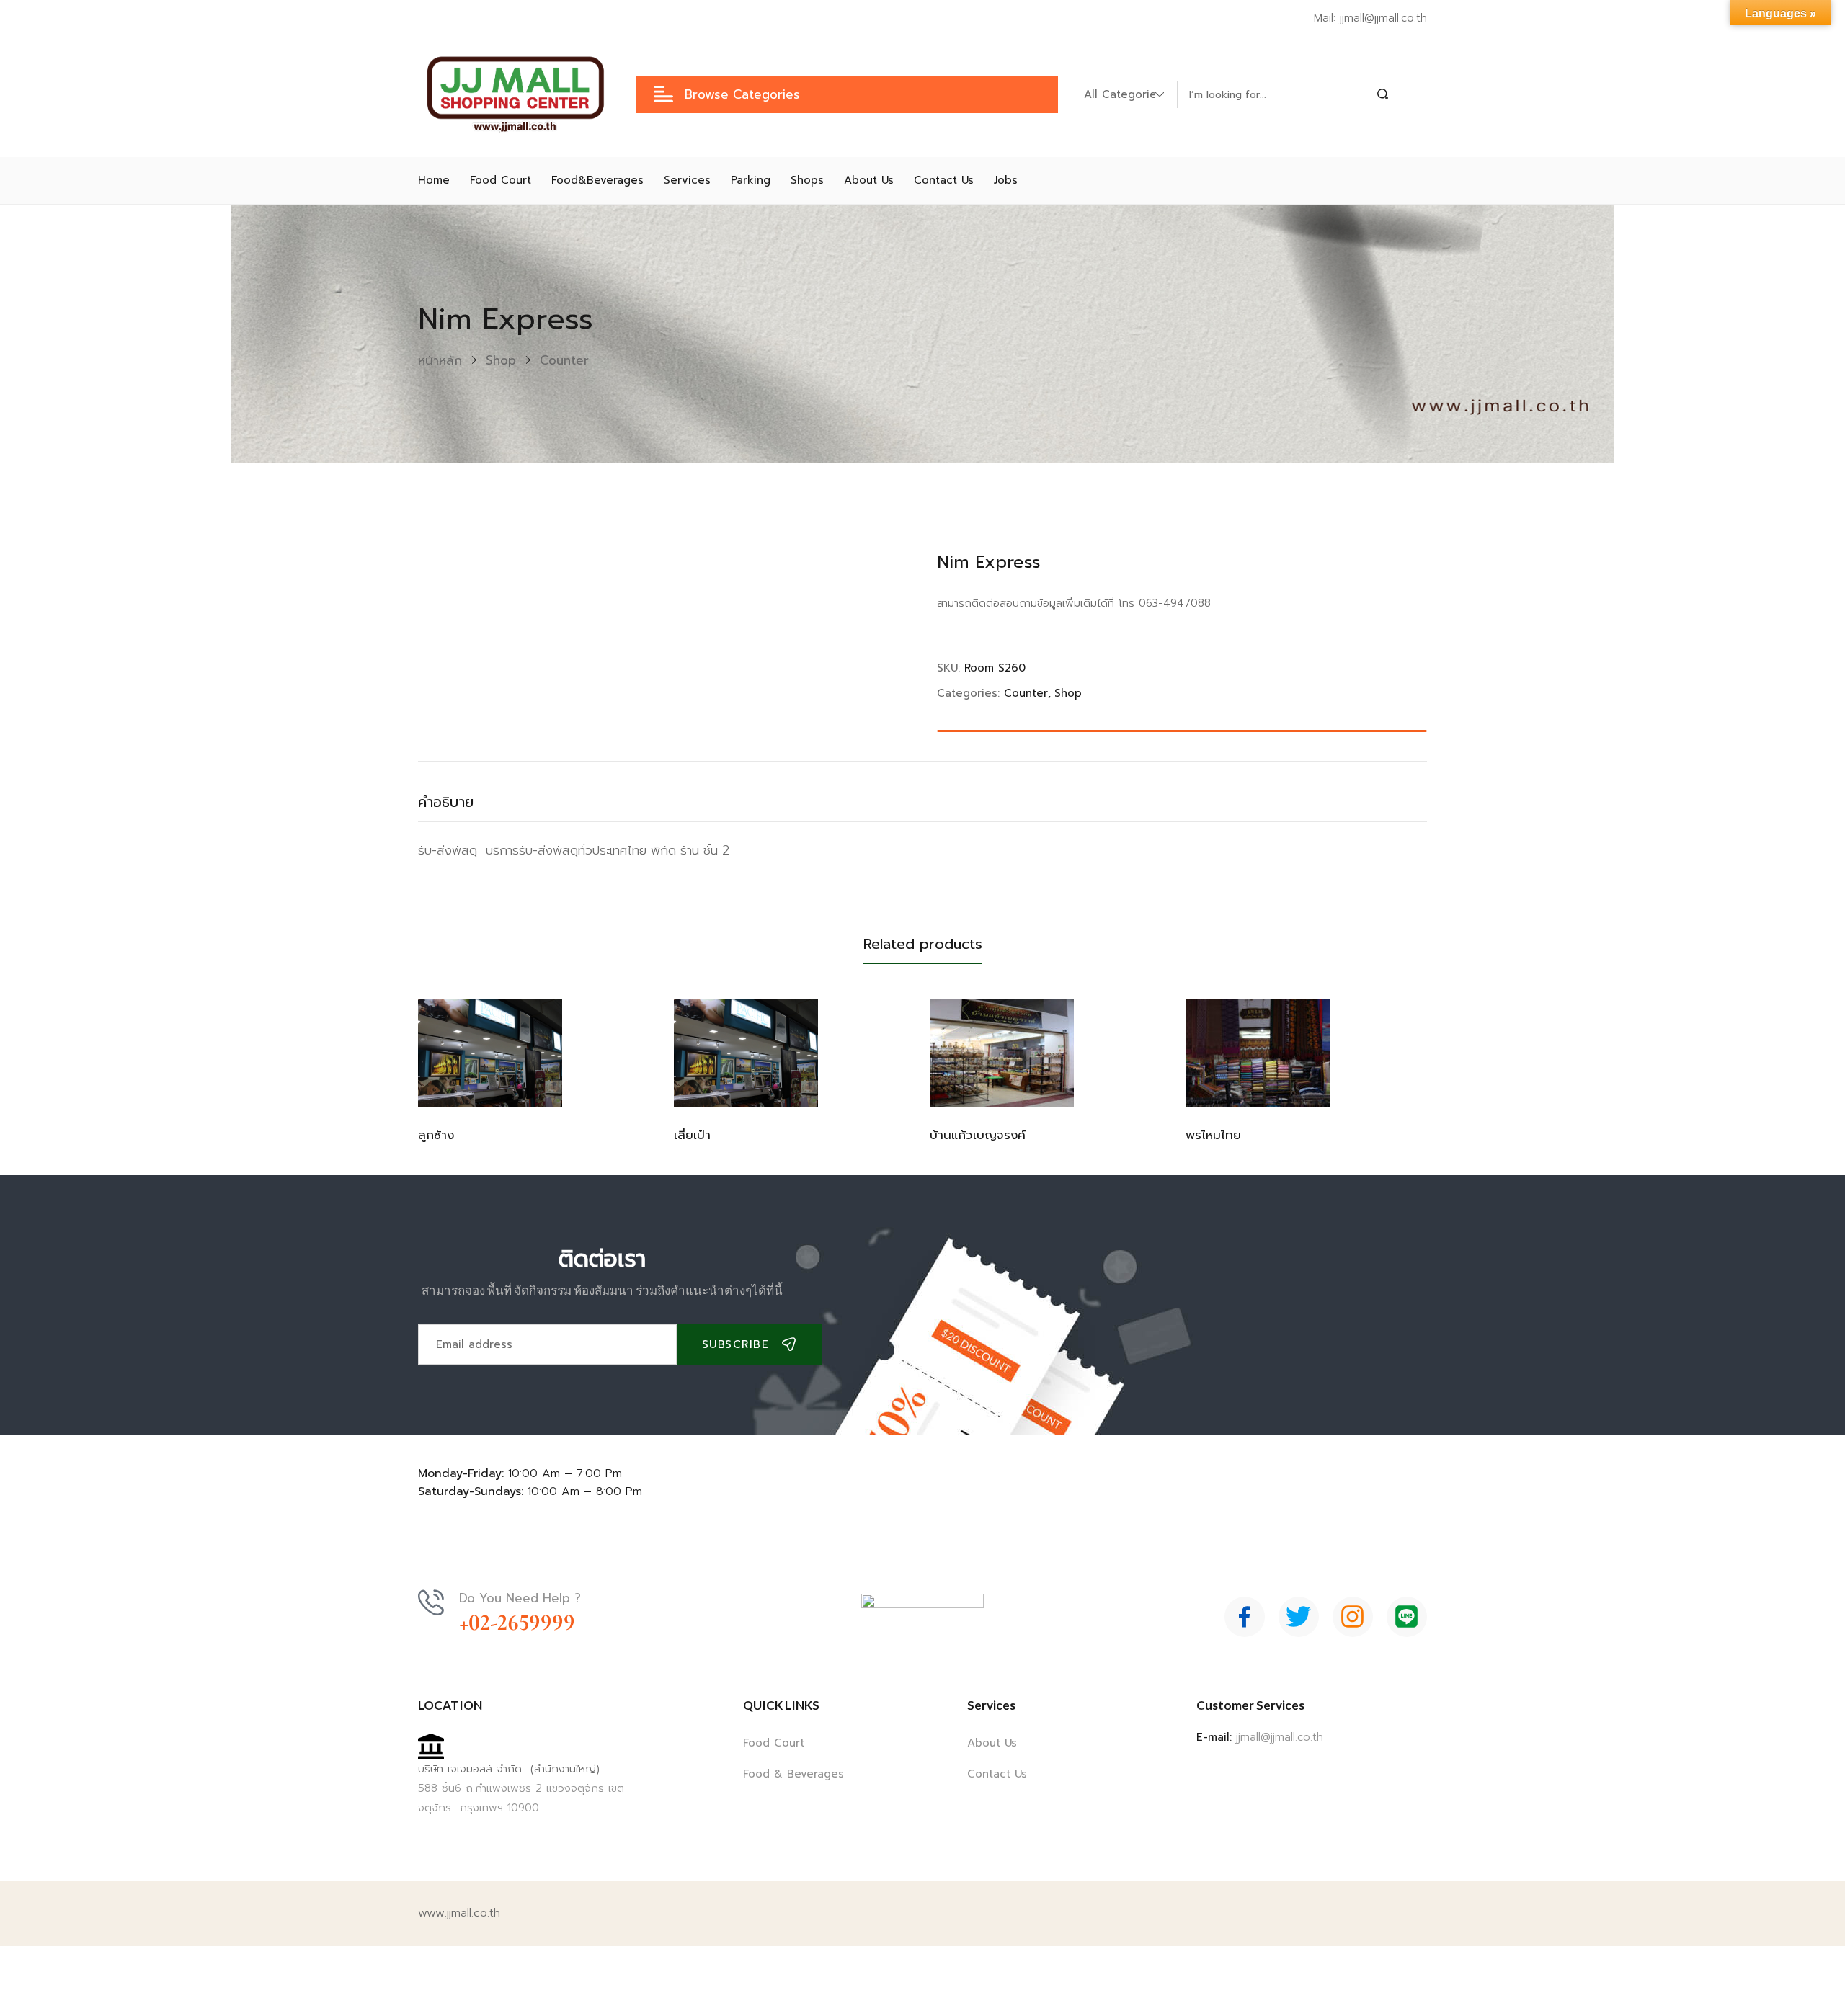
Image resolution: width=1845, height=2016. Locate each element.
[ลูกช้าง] (490, 1053)
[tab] (460, 806)
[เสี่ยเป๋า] (746, 1053)
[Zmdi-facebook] (1245, 1617)
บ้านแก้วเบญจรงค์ (978, 1135)
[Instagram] (1353, 1617)
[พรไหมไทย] (1258, 1053)
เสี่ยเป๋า (692, 1135)
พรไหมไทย (1213, 1135)
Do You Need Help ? (520, 1598)
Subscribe (736, 1344)
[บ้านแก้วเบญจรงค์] (1002, 1053)
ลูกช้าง (436, 1135)
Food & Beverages (793, 1774)
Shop (501, 360)
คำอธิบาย (446, 802)
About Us (992, 1743)
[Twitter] (1299, 1617)
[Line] (1407, 1617)
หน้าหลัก (440, 360)
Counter (564, 360)
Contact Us (997, 1774)
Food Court (774, 1743)
